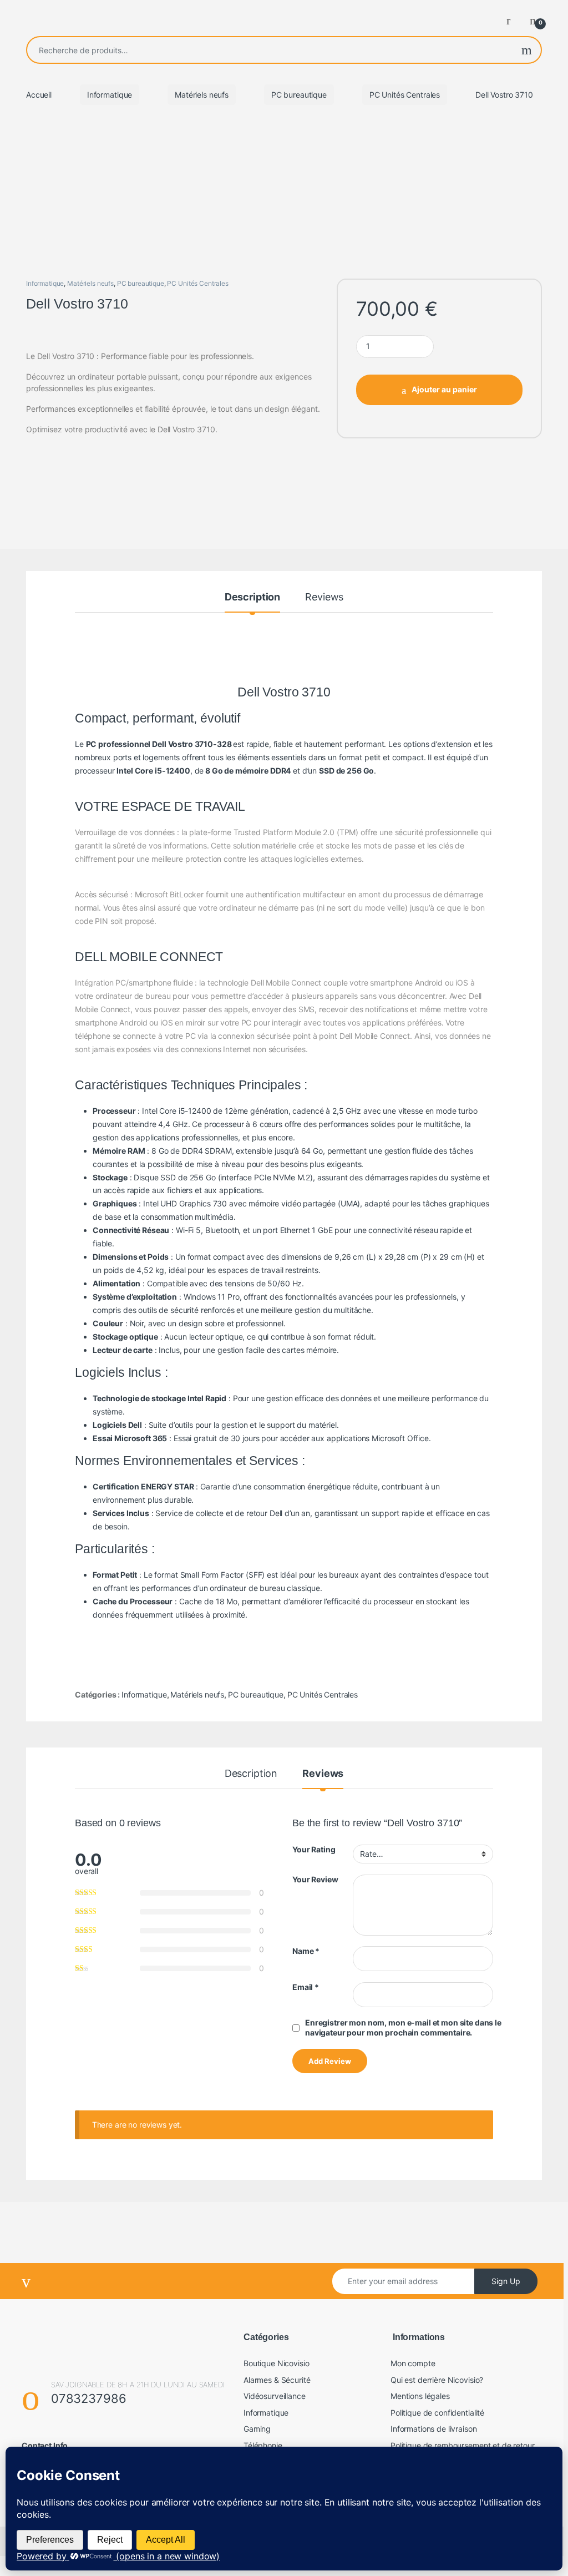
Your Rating (314, 1849)
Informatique (110, 95)
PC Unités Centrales (405, 95)
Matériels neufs (202, 95)
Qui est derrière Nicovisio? (437, 2380)
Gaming (257, 2429)
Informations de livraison (434, 2429)
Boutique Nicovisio (276, 2363)
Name (306, 1951)
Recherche (527, 50)
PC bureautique (299, 95)
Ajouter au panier (444, 389)
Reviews (324, 597)
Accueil (39, 95)
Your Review (315, 1879)
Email (306, 1987)
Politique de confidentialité (437, 2413)
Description (252, 597)
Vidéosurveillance (275, 2396)
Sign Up (506, 2281)
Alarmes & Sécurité (277, 2380)
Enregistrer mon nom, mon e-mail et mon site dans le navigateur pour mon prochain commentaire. (403, 2027)
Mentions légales (420, 2396)
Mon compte (413, 2363)
